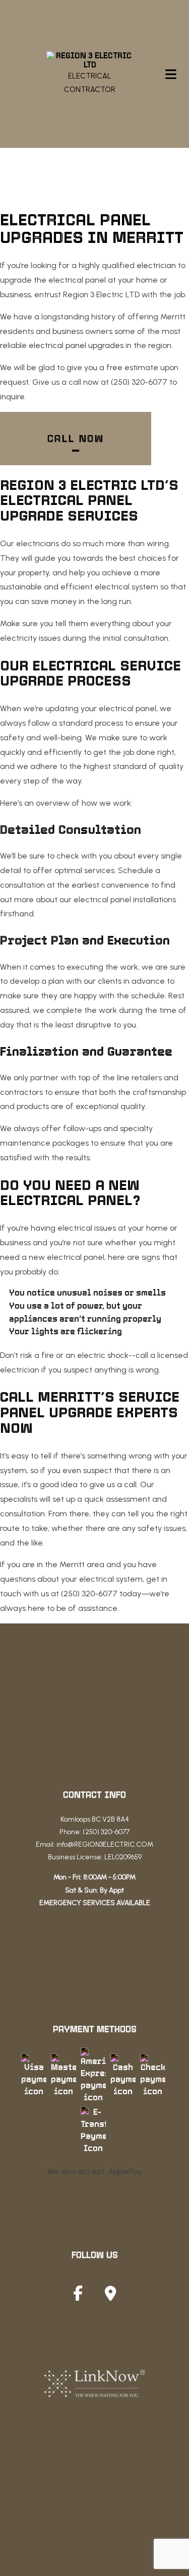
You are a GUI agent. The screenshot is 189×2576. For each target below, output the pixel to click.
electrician (156, 265)
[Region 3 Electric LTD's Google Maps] (111, 2296)
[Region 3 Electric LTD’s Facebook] (78, 2296)
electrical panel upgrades (76, 345)
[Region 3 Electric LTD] (90, 60)
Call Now (76, 439)
